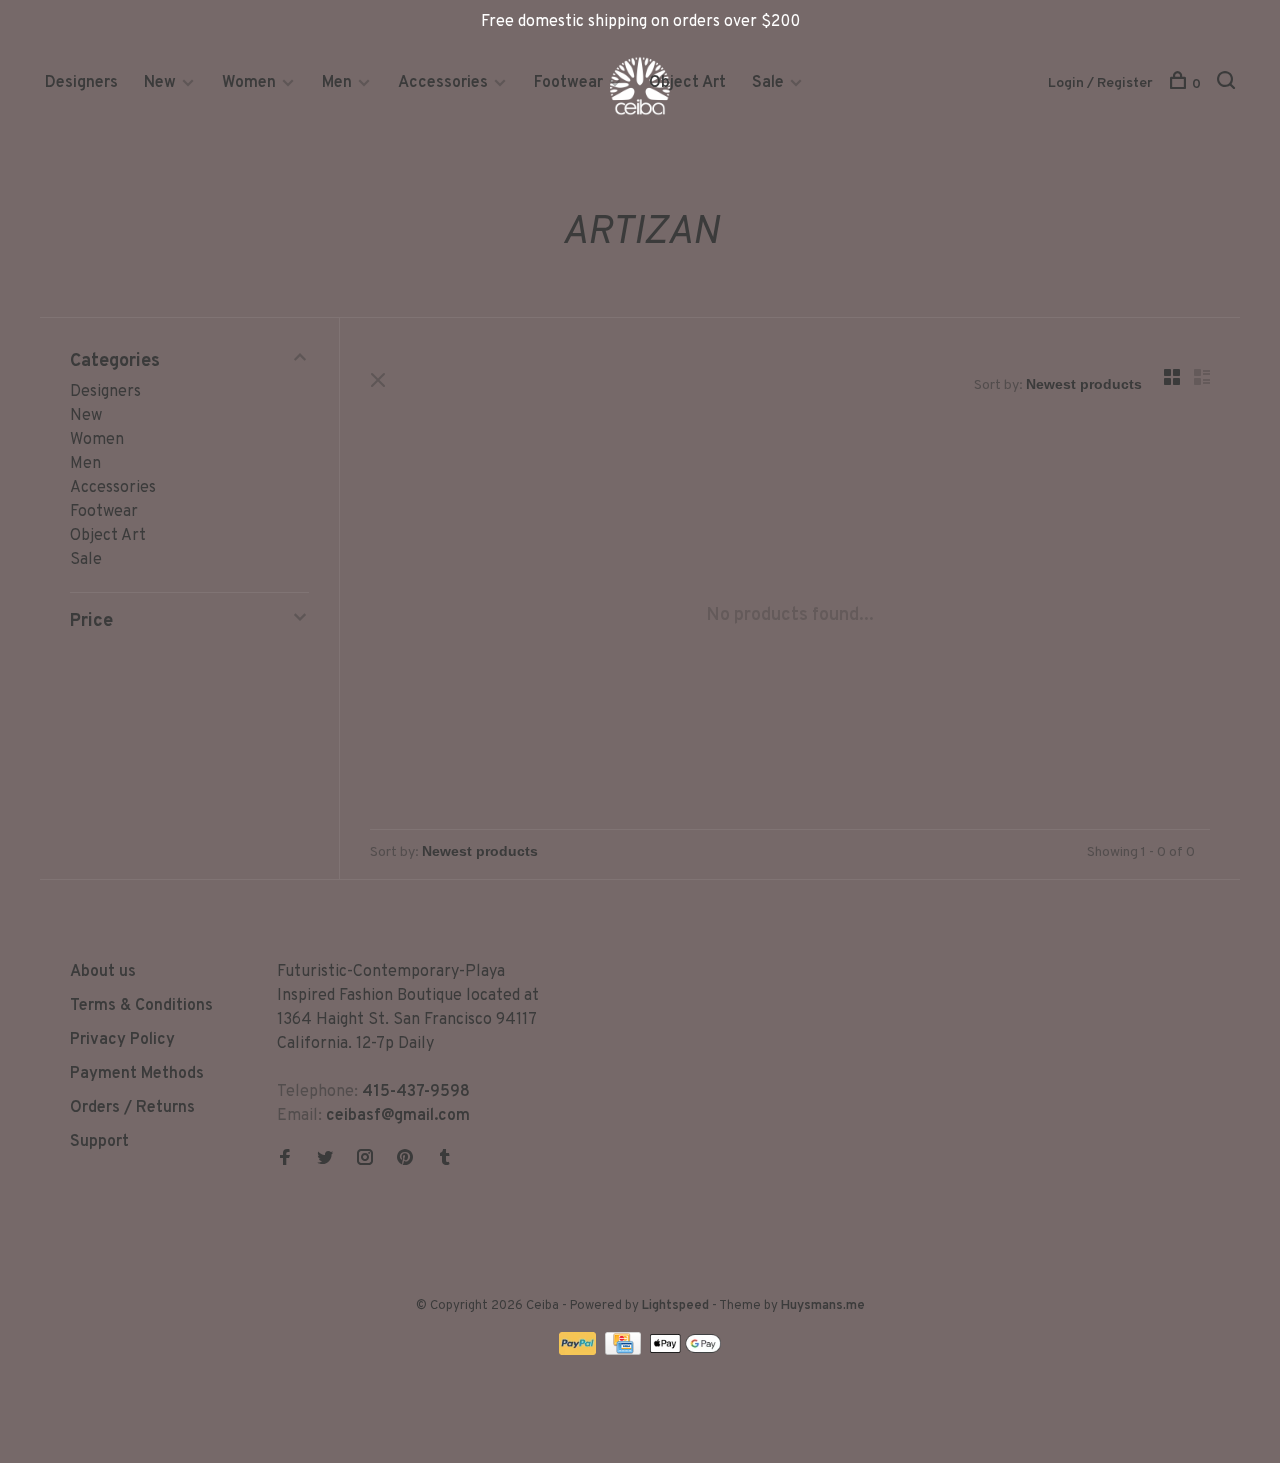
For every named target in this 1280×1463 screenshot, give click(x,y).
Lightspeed (675, 1306)
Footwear (568, 83)
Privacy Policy (122, 1040)
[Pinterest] (405, 1160)
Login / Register (1100, 83)
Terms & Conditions (141, 1006)
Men (337, 83)
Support (99, 1142)
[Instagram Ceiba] (365, 1160)
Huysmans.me (823, 1306)
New (162, 83)
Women (249, 83)
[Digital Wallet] (685, 1351)
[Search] (1228, 84)
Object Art (687, 83)
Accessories (443, 83)
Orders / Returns (132, 1108)
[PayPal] (579, 1351)
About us (103, 972)
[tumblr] (445, 1160)
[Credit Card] (625, 1351)
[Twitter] (325, 1160)
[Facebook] (285, 1160)
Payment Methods (137, 1074)
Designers (81, 83)
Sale (768, 83)
